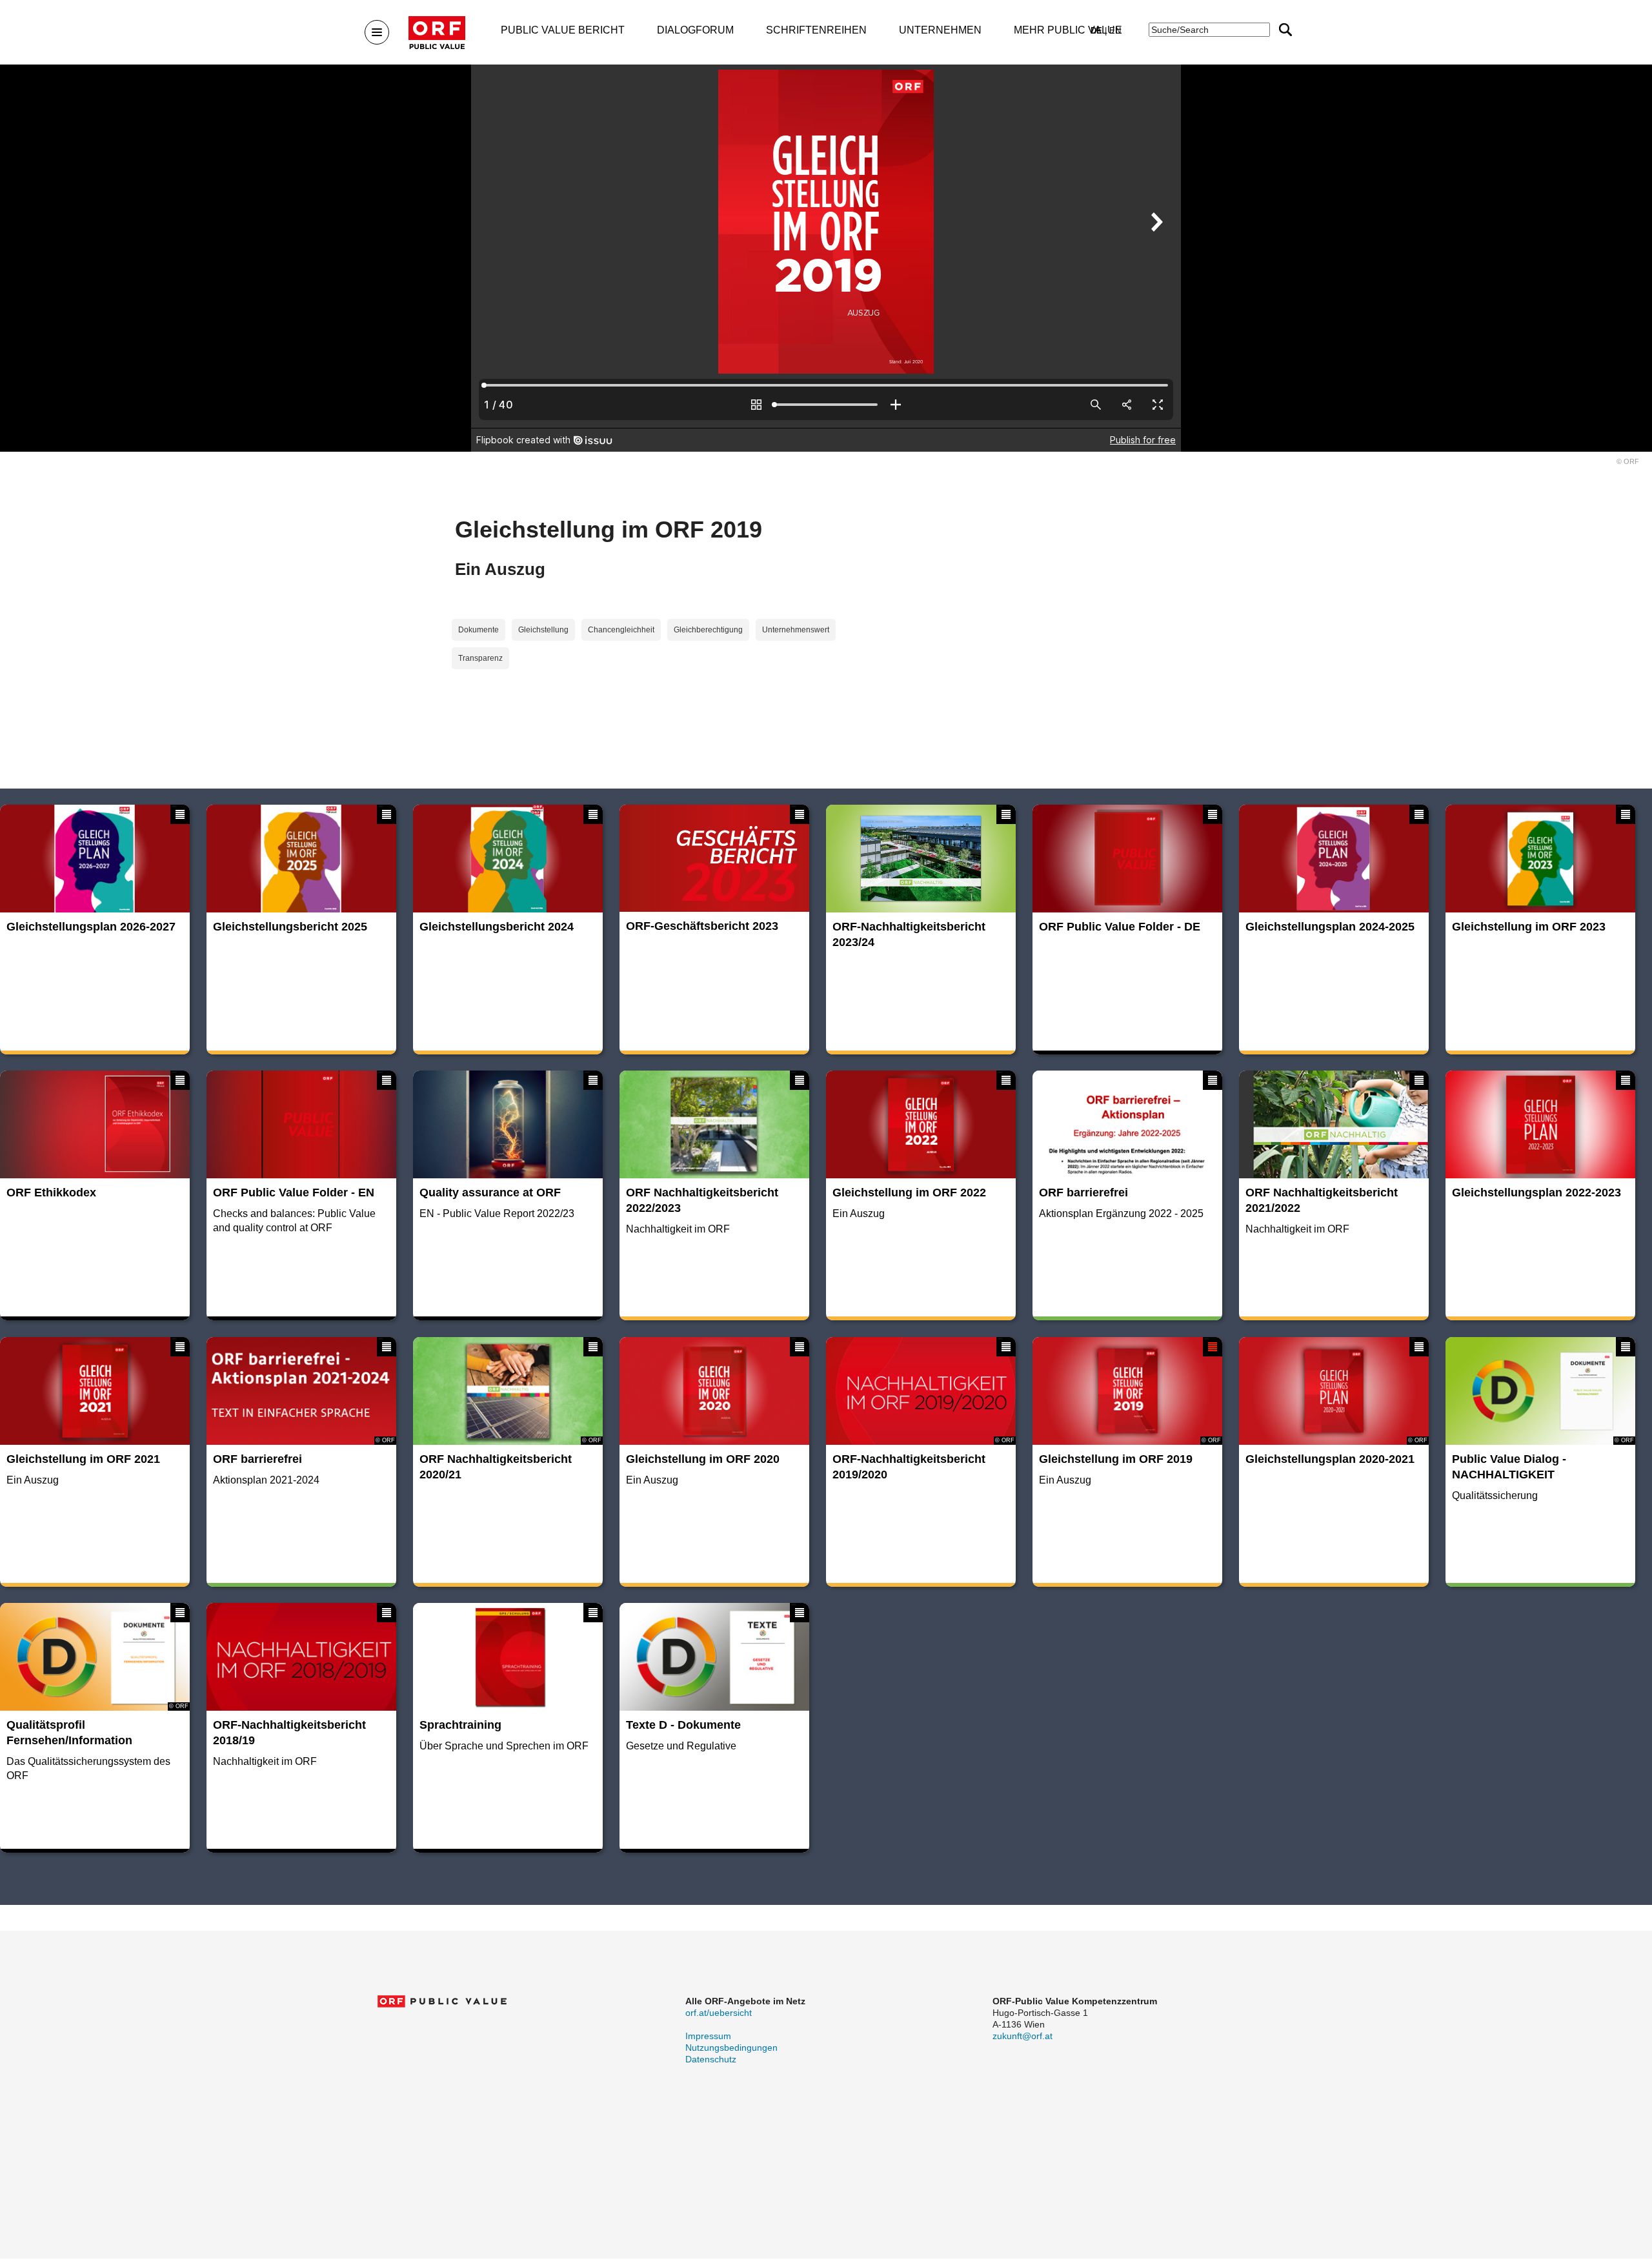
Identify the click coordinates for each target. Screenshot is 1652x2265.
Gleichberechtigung (708, 630)
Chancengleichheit (621, 630)
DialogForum (695, 30)
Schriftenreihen (816, 30)
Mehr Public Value (1068, 30)
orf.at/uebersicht (719, 2013)
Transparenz (480, 658)
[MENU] (377, 32)
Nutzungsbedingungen (731, 2048)
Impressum (708, 2036)
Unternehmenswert (796, 630)
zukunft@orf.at (1022, 2036)
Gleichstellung (543, 630)
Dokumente (478, 630)
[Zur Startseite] (437, 33)
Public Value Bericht (563, 30)
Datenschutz (711, 2059)
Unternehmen (940, 30)
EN (1115, 31)
